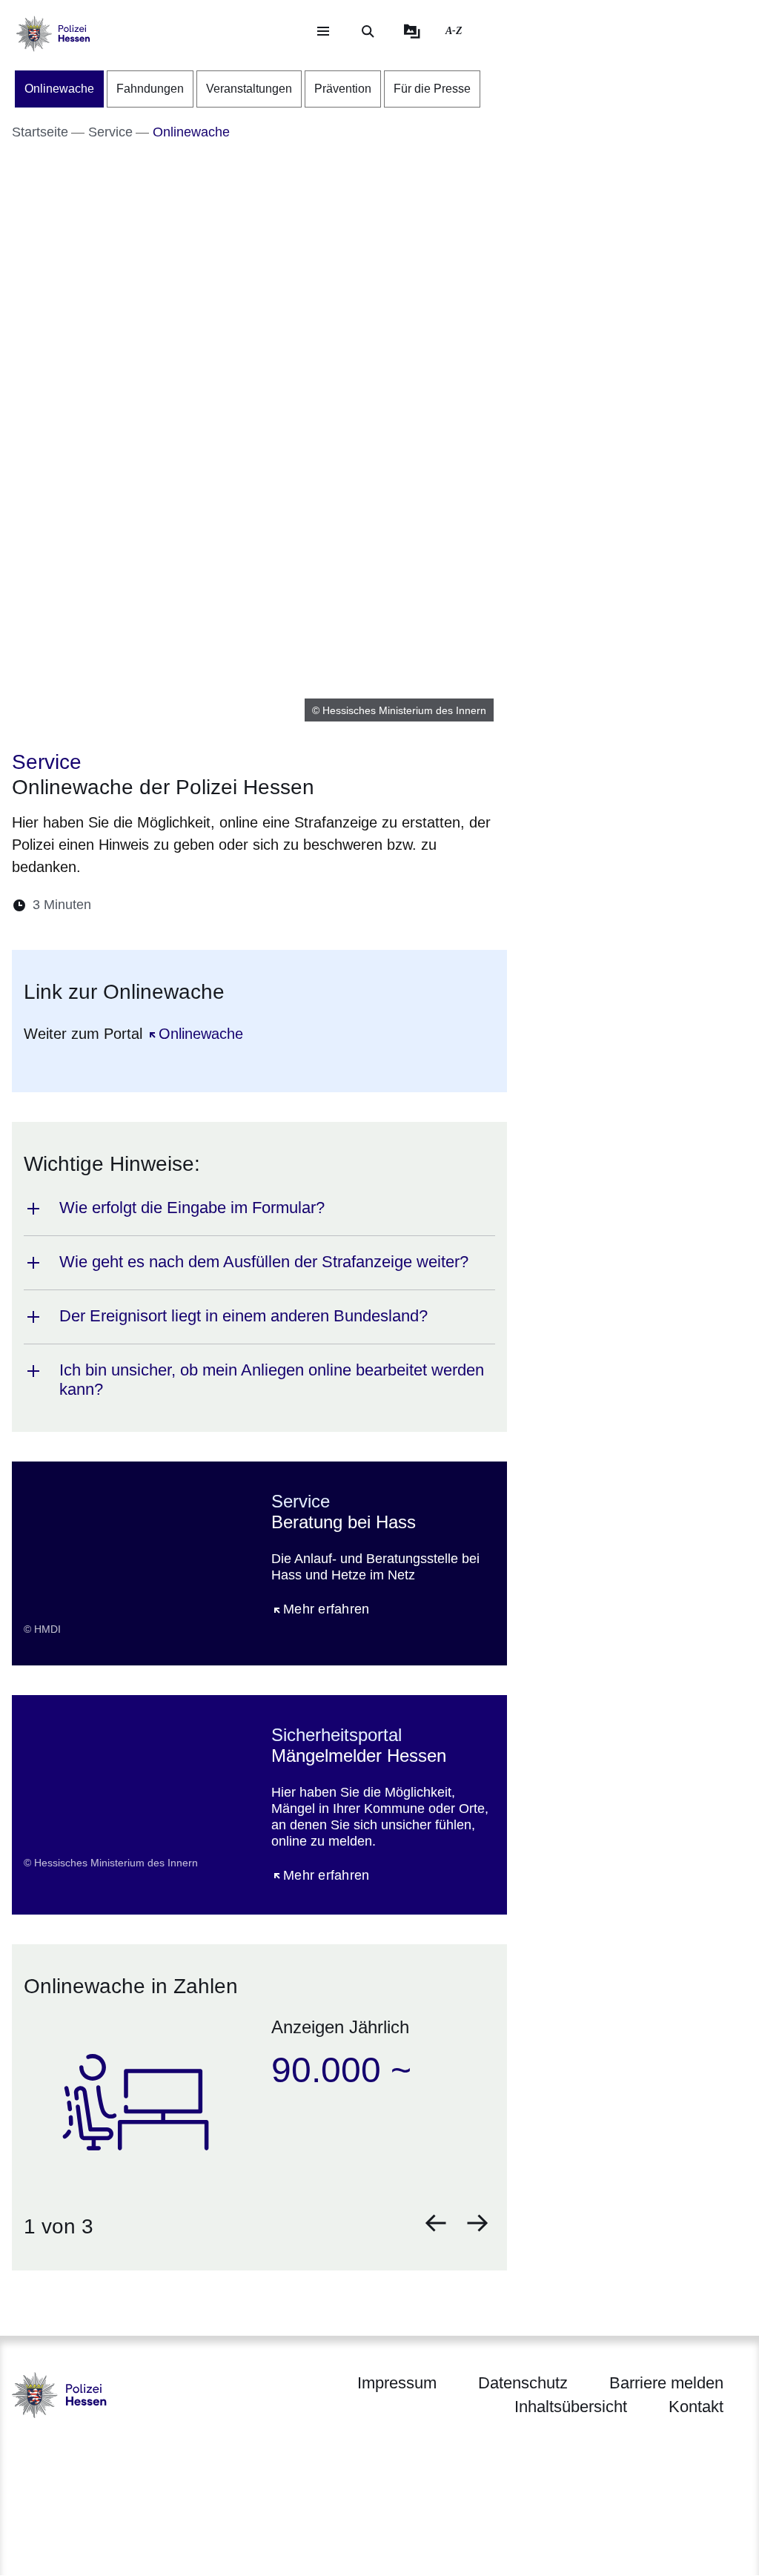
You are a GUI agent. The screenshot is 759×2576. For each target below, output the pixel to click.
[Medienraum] (412, 31)
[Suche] (368, 31)
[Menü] (323, 31)
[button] (436, 2223)
